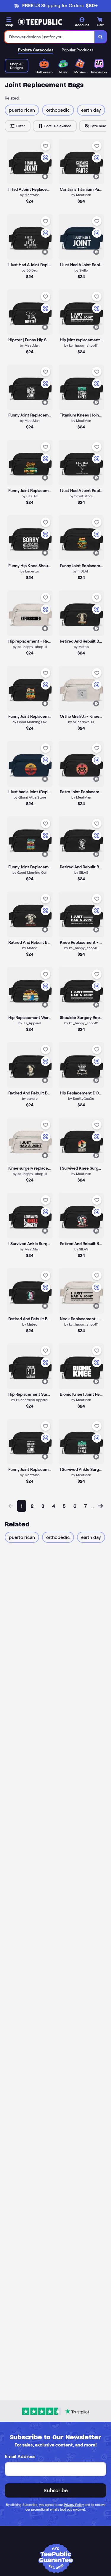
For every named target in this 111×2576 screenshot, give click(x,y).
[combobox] (50, 37)
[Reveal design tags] (45, 176)
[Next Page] (100, 1506)
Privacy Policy (74, 2505)
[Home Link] (40, 22)
